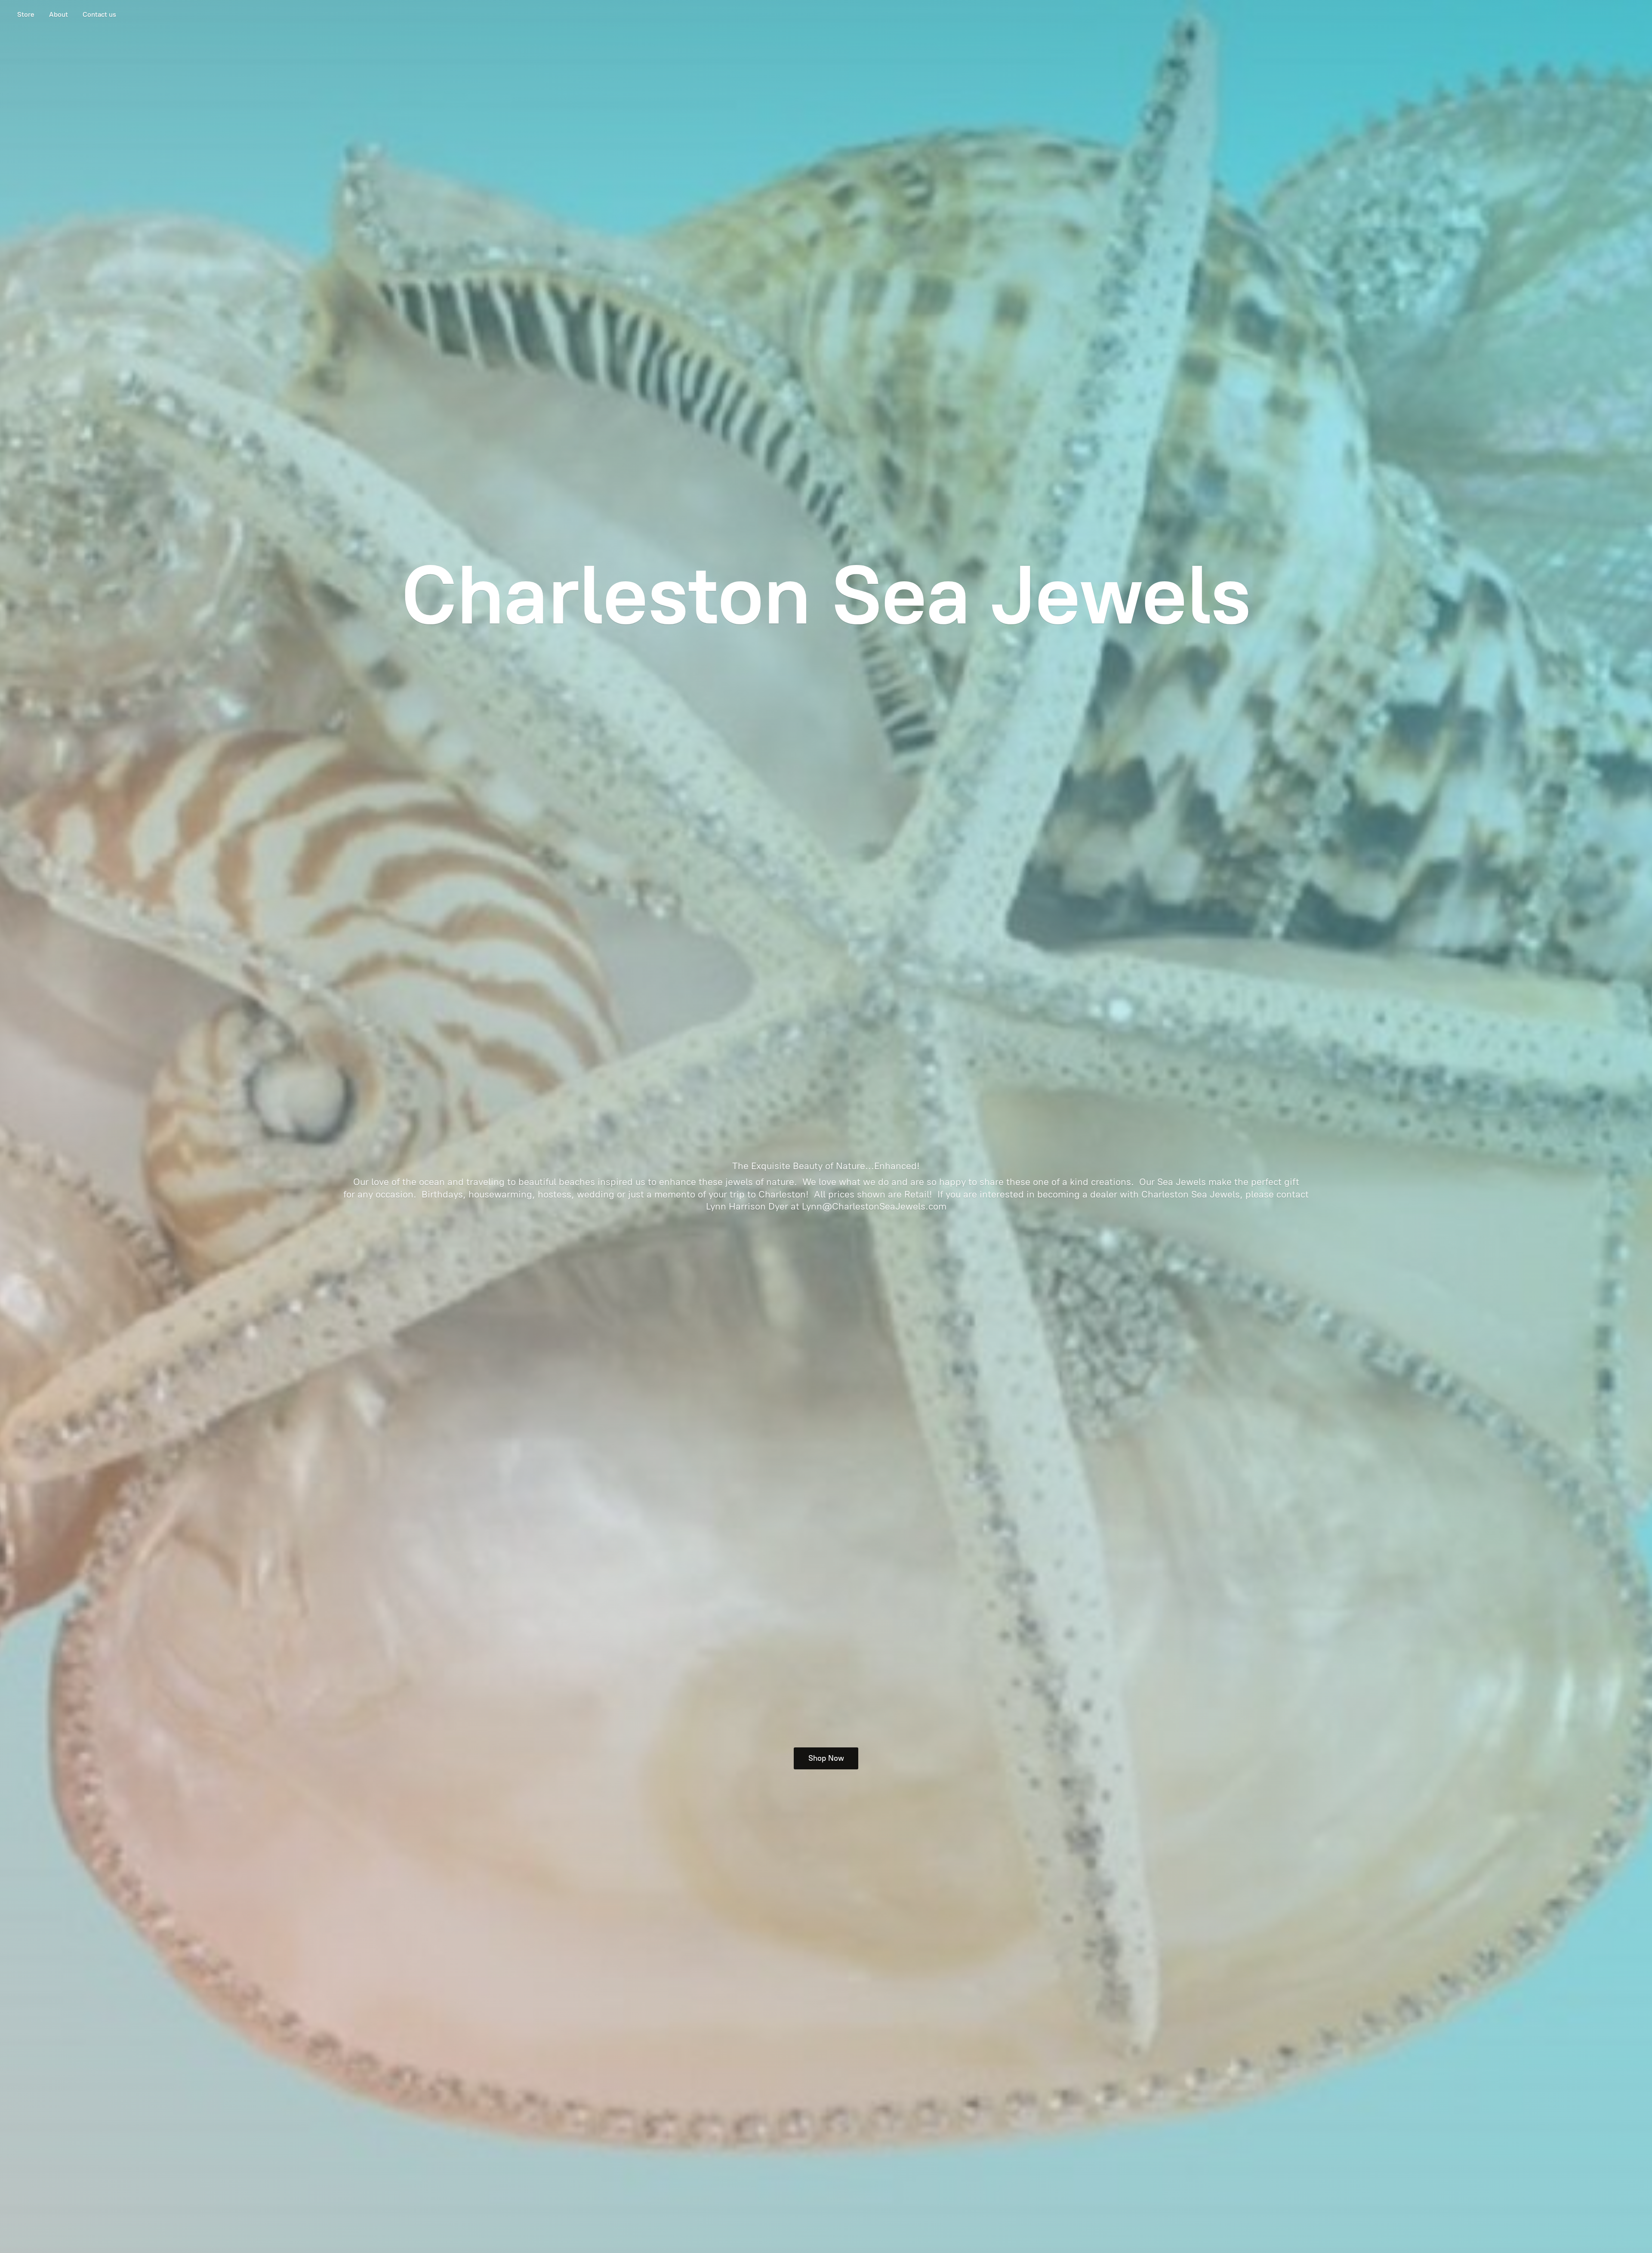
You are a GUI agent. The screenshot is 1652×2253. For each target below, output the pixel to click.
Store (26, 14)
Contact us (99, 14)
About (59, 14)
